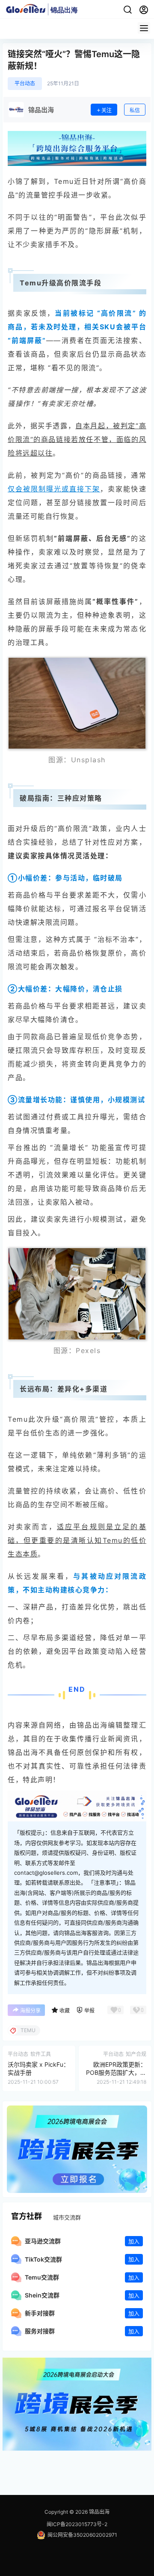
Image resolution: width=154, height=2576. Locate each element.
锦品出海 (99, 2512)
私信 (135, 110)
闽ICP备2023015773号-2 (77, 2524)
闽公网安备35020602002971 (82, 2535)
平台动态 (25, 83)
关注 (107, 110)
